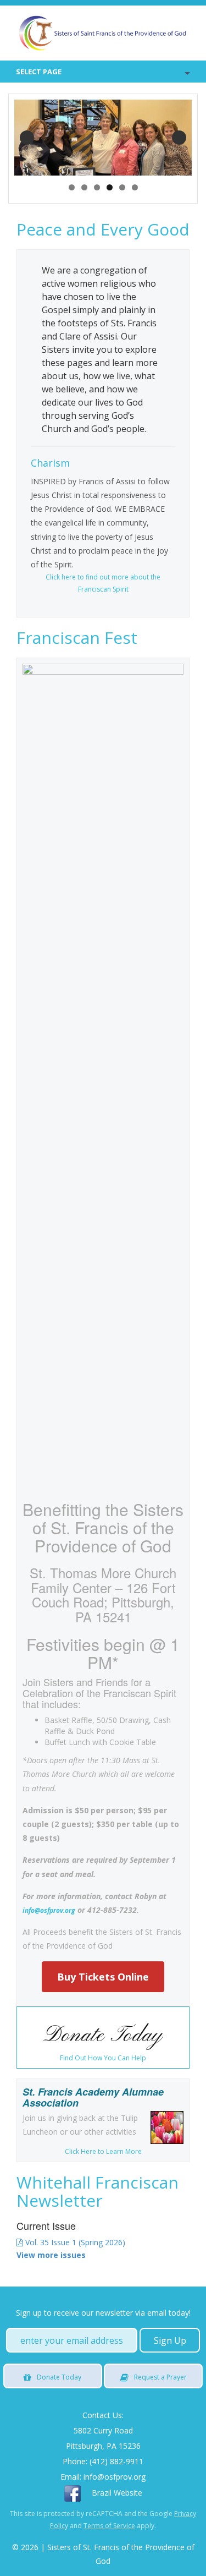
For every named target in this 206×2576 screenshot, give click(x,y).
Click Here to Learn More (103, 2151)
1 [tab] (72, 187)
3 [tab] (97, 187)
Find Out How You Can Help (103, 2058)
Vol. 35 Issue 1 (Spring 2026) (74, 2242)
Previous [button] (27, 138)
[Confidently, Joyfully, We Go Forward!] (103, 33)
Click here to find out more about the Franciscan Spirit (103, 583)
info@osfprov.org (49, 1910)
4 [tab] (110, 187)
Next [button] (179, 138)
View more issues (51, 2255)
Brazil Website (117, 2493)
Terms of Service (109, 2526)
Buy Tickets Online (103, 1977)
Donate (59, 2377)
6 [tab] (135, 187)
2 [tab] (84, 187)
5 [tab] (122, 187)
